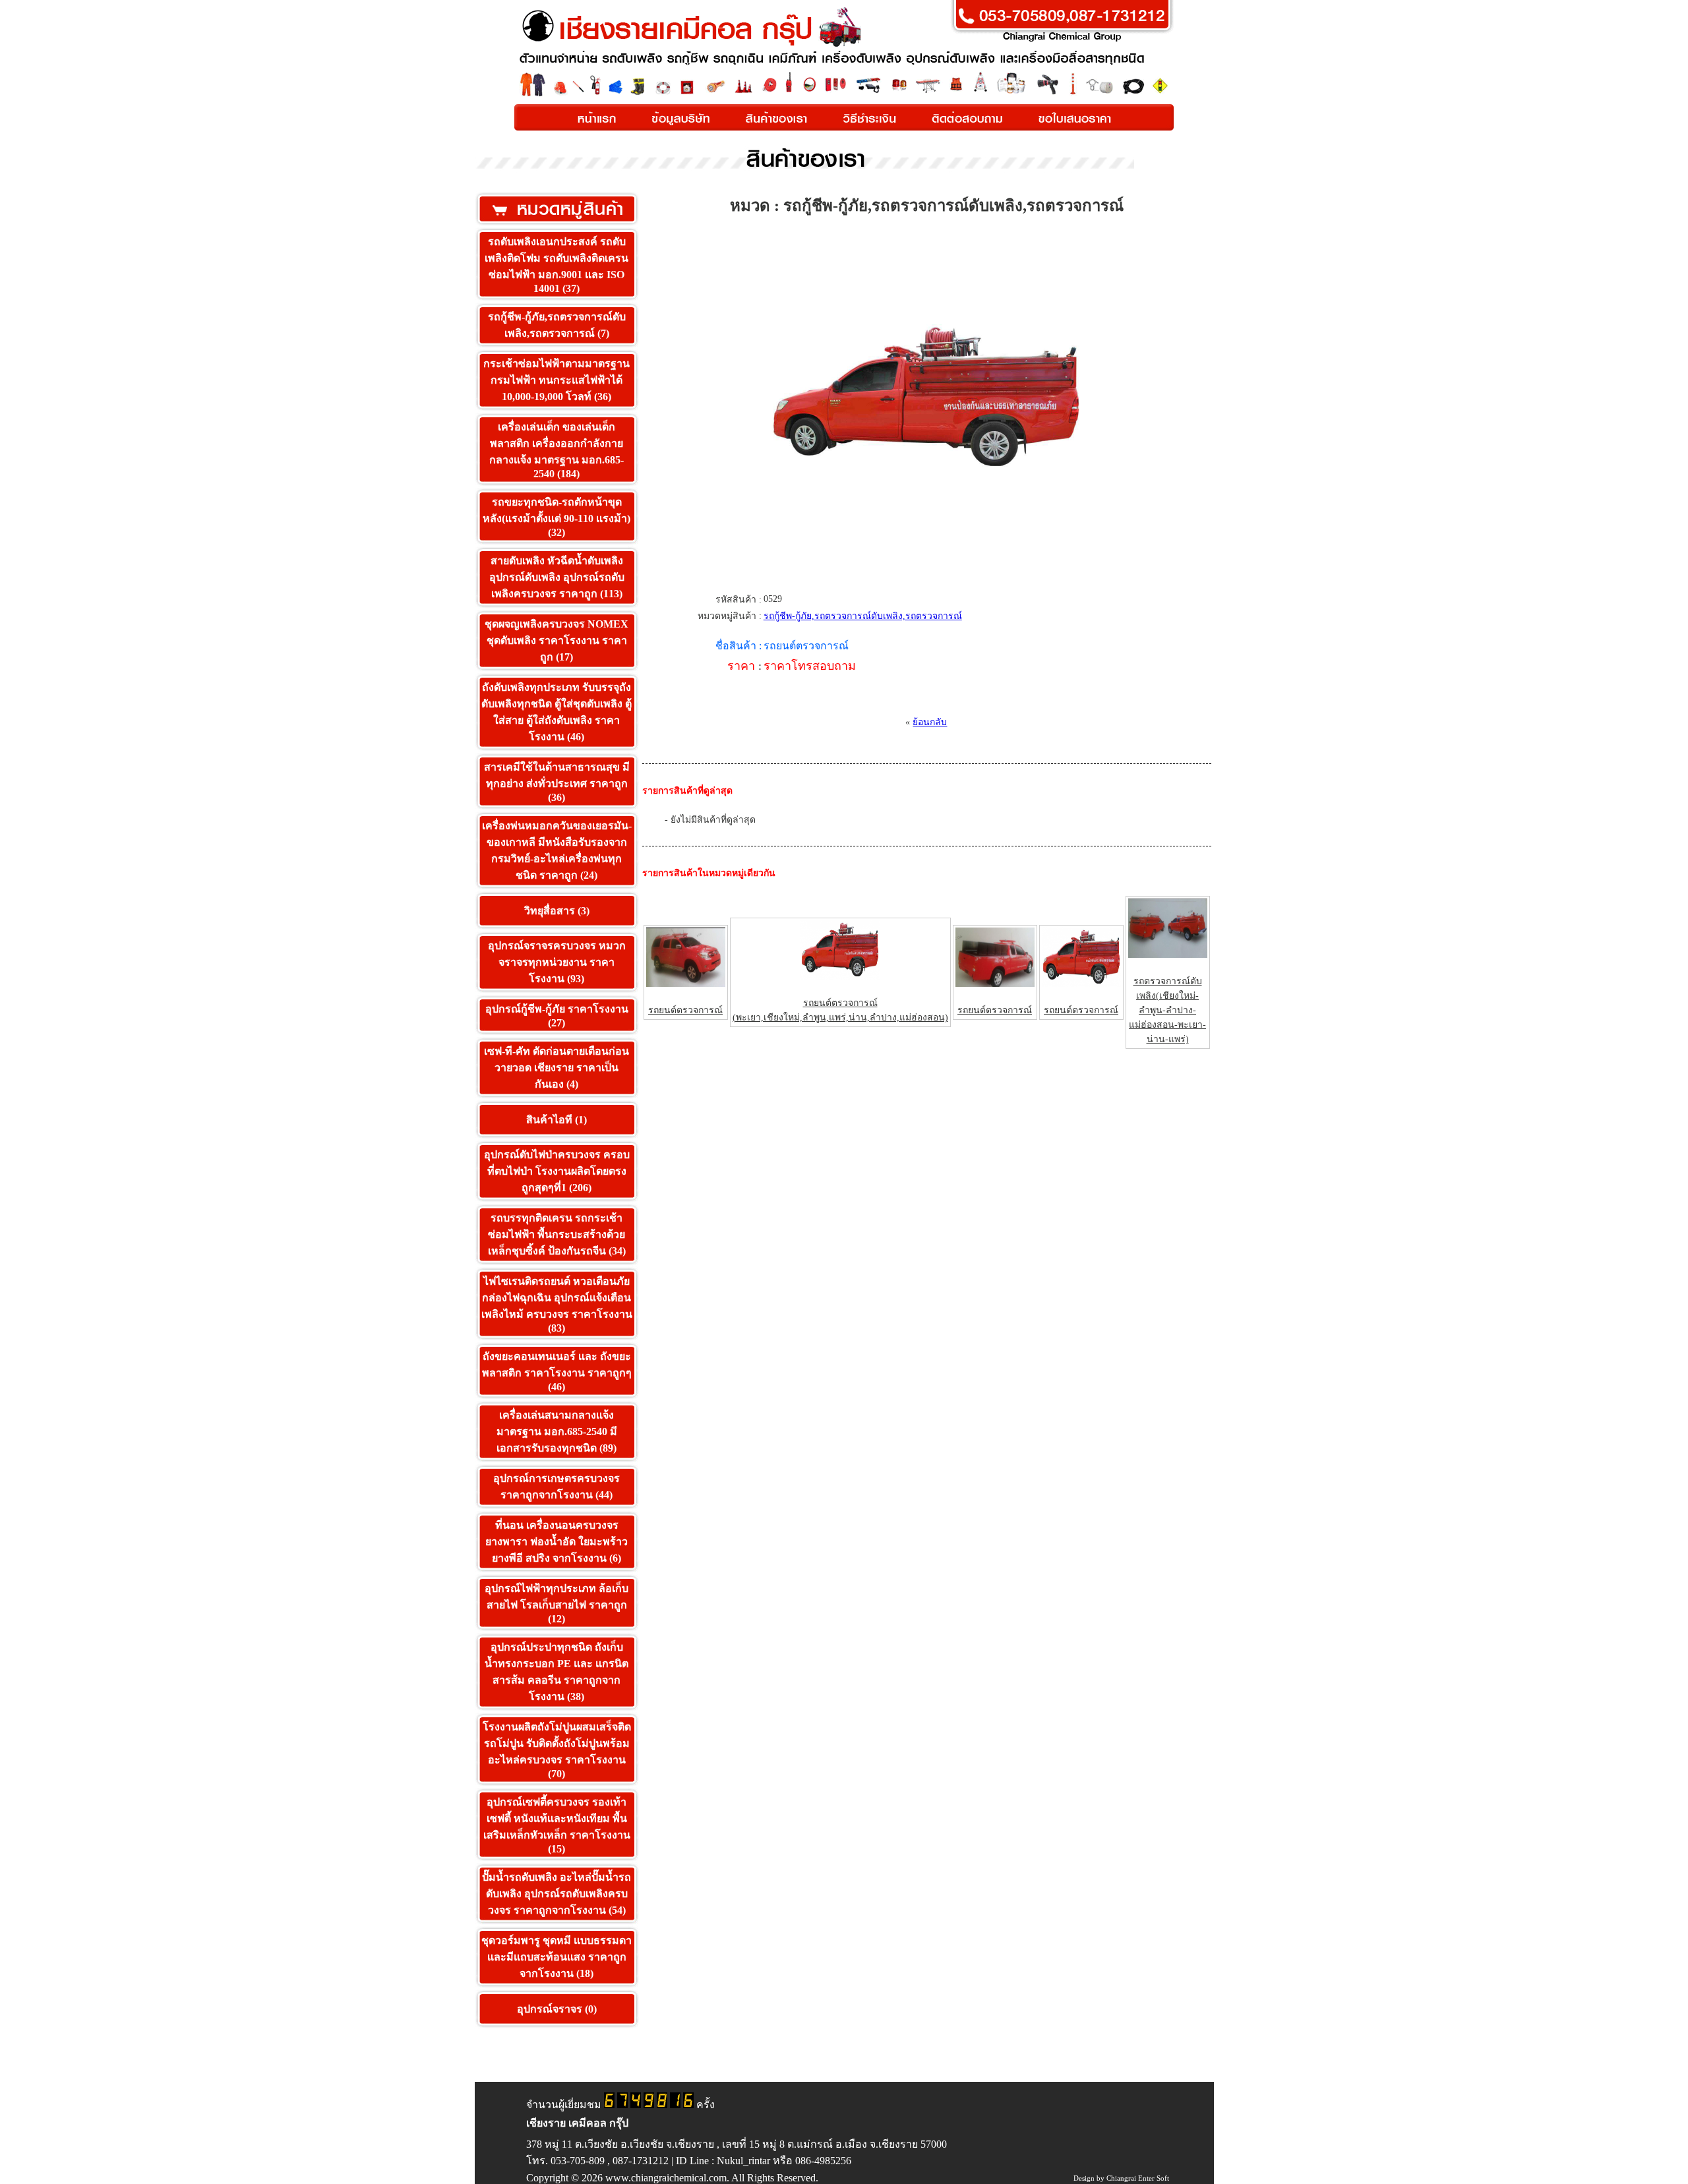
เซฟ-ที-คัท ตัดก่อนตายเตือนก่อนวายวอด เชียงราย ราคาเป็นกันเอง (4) (557, 1068)
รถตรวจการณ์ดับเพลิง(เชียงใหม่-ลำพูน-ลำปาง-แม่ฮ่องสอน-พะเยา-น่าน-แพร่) (1167, 1010)
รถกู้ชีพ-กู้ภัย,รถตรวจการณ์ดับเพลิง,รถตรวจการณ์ (863, 616)
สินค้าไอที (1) (557, 1120)
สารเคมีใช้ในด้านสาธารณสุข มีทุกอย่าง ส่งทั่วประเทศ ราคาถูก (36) (557, 782)
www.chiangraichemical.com (666, 2178)
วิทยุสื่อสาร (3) (557, 911)
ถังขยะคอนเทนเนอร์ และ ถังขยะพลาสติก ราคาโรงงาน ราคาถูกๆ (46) (557, 1372)
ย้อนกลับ (930, 722)
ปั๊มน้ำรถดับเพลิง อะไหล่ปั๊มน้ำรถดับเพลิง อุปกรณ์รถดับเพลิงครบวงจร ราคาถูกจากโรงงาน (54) (557, 1894)
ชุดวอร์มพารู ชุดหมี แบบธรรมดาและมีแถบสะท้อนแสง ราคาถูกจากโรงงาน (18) (557, 1957)
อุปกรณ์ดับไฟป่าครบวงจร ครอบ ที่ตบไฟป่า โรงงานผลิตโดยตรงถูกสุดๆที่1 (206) (557, 1171)
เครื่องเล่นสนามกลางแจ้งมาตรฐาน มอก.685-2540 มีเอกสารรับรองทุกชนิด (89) (557, 1431)
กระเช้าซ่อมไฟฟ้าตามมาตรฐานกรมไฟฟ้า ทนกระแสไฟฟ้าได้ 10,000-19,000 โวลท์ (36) (557, 380)
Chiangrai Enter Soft (1138, 2178)
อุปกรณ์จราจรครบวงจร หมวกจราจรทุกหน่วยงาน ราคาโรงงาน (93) (557, 962)
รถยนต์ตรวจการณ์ (685, 1010)
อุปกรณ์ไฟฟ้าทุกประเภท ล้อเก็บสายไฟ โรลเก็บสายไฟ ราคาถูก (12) (557, 1604)
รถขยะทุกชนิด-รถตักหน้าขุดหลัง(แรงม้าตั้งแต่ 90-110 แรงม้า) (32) (557, 517)
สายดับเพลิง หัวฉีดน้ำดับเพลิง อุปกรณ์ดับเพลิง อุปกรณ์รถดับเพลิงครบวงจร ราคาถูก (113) (557, 577)
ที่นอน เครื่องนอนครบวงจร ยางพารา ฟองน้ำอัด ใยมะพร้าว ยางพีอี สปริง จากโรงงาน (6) (557, 1542)
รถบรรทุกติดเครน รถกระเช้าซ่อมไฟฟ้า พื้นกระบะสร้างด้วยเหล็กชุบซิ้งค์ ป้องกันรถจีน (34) (557, 1234)
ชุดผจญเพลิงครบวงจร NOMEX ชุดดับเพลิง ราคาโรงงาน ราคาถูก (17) (557, 640)
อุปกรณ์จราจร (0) (557, 2009)
